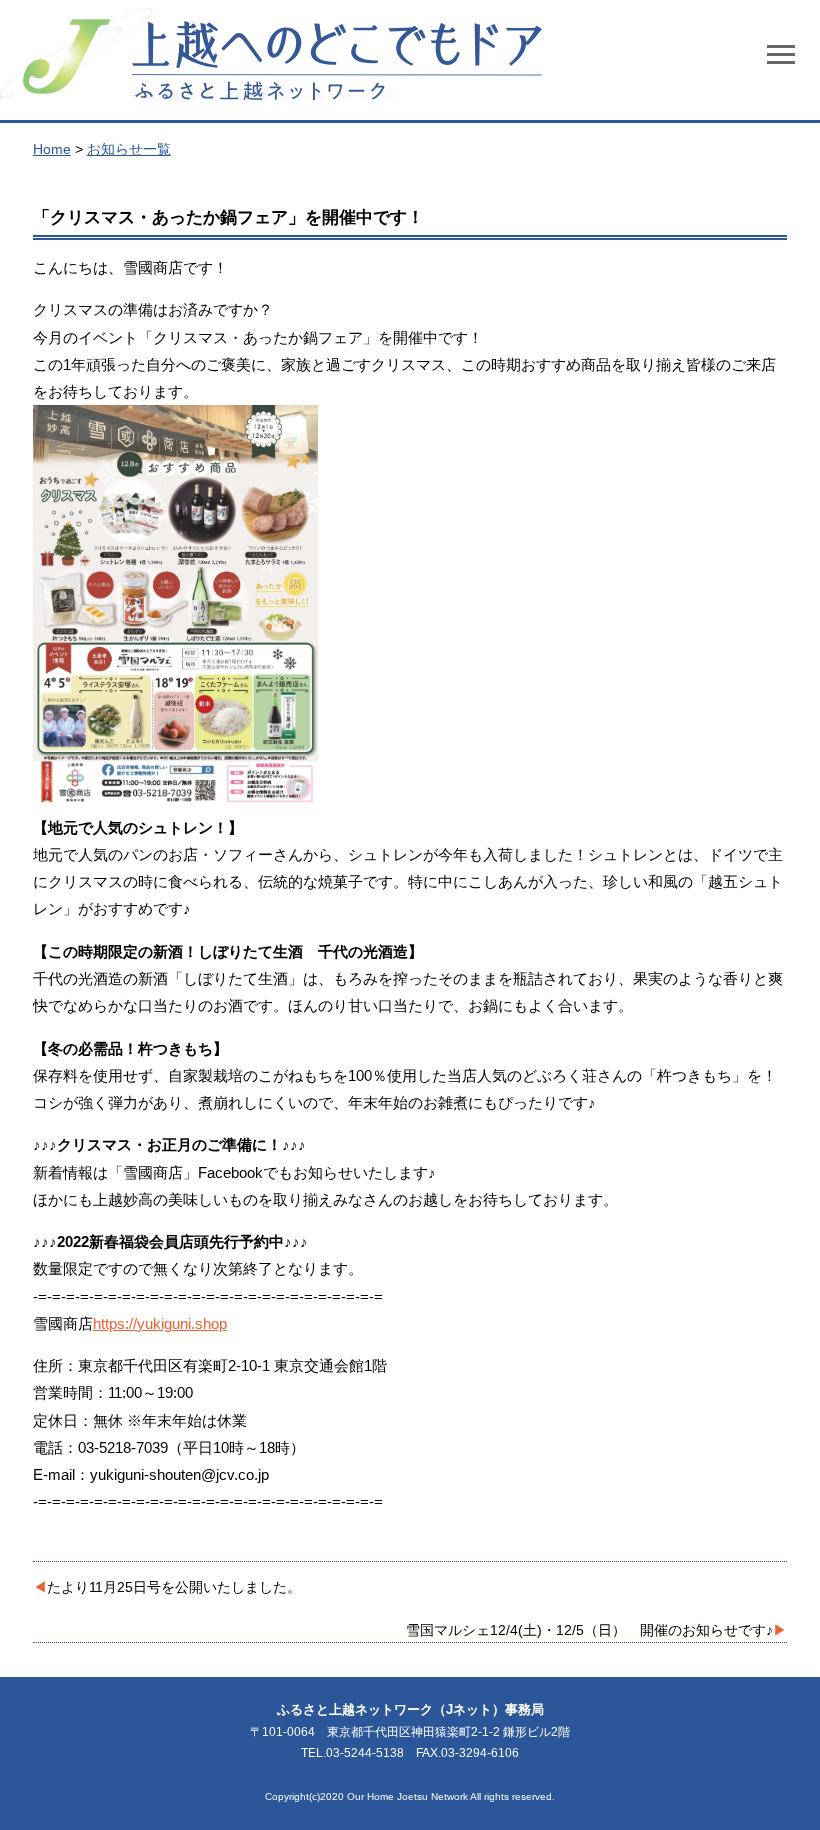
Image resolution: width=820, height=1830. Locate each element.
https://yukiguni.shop (160, 1323)
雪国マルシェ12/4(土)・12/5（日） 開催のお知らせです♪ (589, 1630)
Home (52, 149)
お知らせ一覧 (129, 149)
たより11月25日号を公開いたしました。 (174, 1587)
